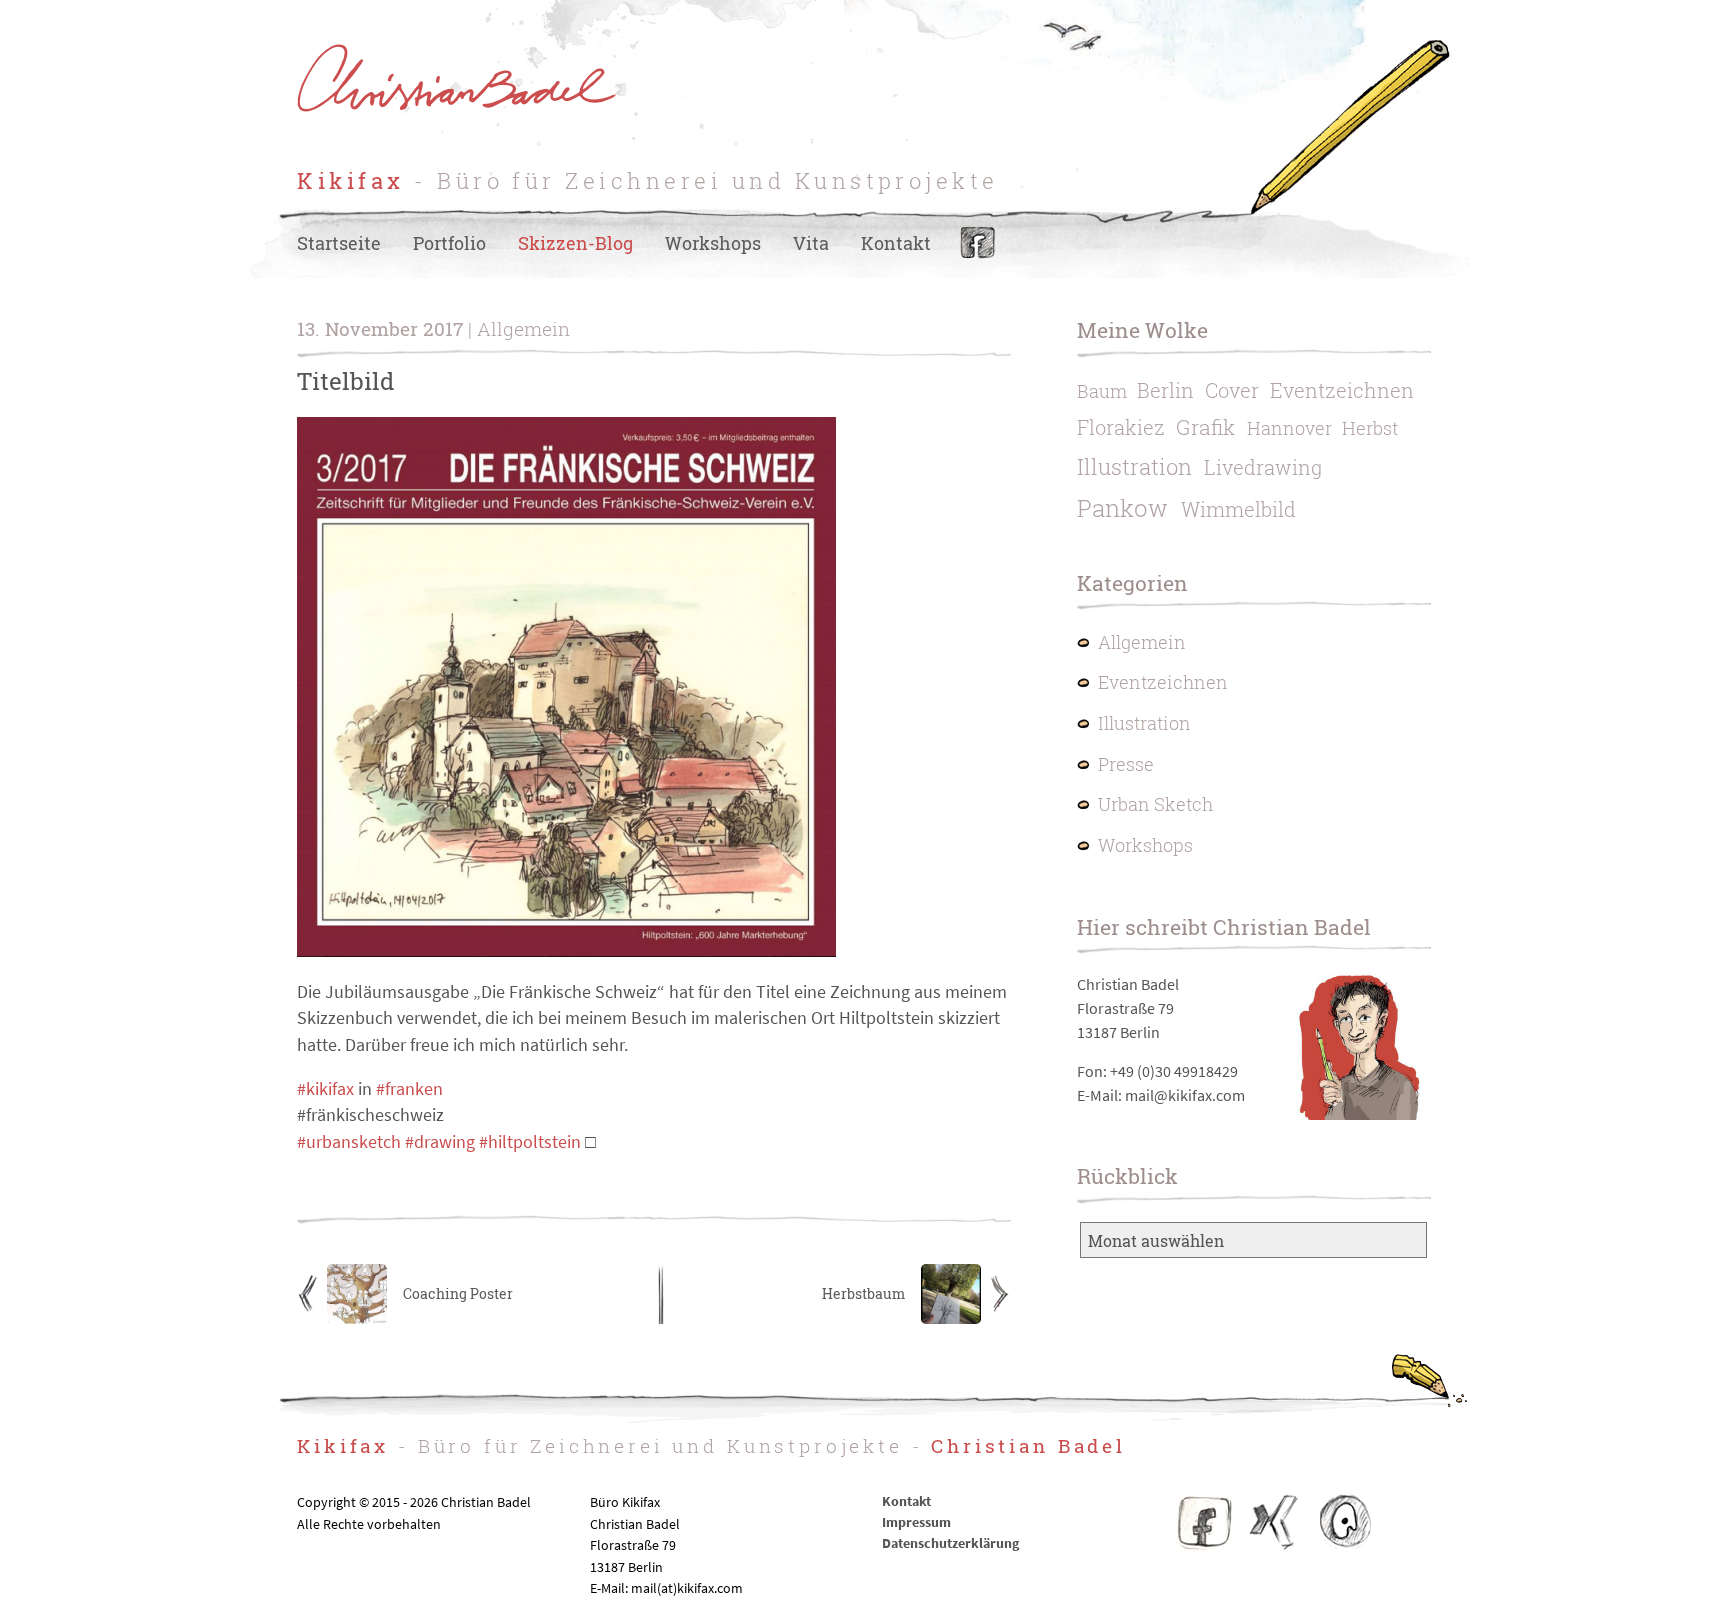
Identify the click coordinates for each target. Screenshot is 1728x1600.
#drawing (440, 1142)
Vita (811, 243)
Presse (1126, 764)
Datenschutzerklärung (950, 1543)
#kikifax (325, 1089)
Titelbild (345, 381)
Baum (1102, 391)
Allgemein (1142, 642)
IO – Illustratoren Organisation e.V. (1344, 1522)
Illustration (1134, 466)
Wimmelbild (1238, 509)
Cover (1232, 390)
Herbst (1370, 428)
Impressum (916, 1522)
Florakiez (1121, 427)
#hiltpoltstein (530, 1142)
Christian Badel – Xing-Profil (1274, 1522)
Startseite (339, 243)
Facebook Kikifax (1205, 1522)
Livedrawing (1263, 467)
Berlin (1165, 390)
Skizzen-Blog (575, 243)
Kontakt (896, 243)
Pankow (1122, 508)
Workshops (713, 243)
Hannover (1289, 428)
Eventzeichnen (1342, 390)
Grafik (1205, 427)
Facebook (977, 243)
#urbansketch (349, 1142)
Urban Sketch (1155, 804)
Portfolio (449, 243)
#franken (409, 1089)
